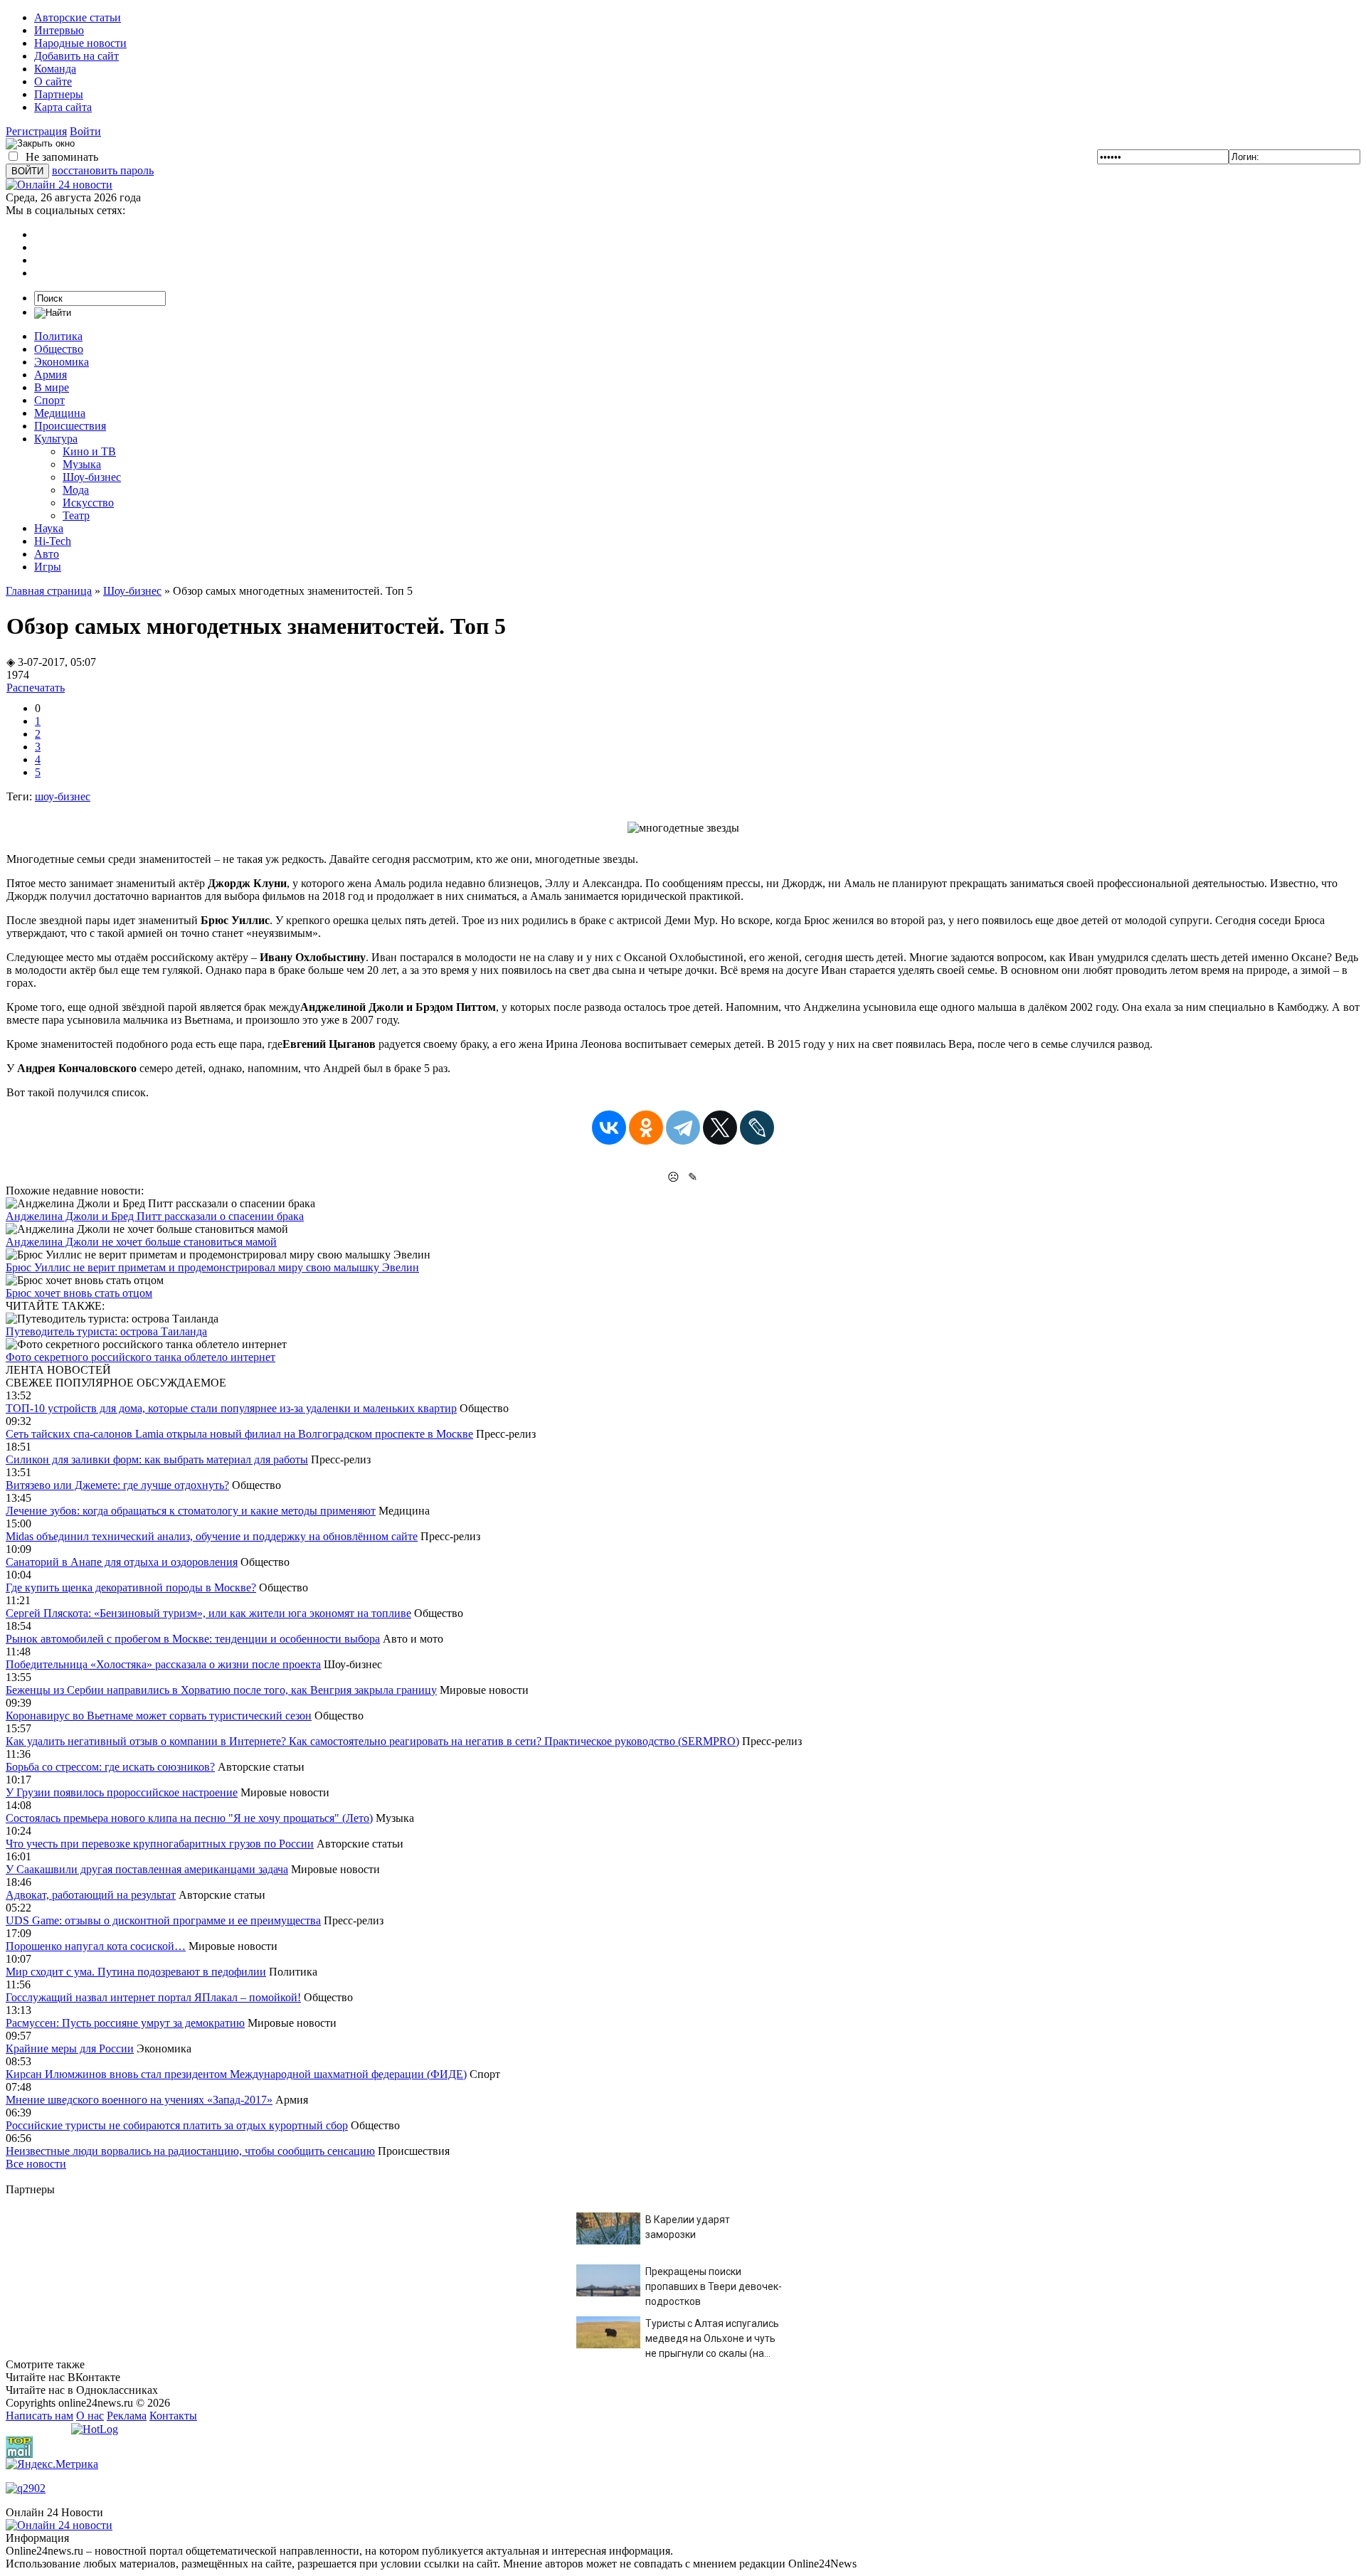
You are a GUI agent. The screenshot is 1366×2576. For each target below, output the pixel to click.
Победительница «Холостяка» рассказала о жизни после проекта (163, 1664)
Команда (55, 69)
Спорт (49, 400)
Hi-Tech (53, 541)
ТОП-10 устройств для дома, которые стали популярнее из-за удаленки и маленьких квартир (231, 1408)
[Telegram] (683, 1128)
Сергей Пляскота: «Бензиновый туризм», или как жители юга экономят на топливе (208, 1613)
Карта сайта (63, 107)
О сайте (53, 81)
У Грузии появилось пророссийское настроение (122, 1792)
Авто (47, 554)
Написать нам (39, 2416)
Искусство (88, 503)
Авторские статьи (78, 17)
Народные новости (80, 43)
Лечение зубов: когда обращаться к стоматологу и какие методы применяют (191, 1511)
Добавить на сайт (76, 56)
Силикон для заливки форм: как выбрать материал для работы (157, 1459)
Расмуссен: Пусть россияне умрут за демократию (125, 2023)
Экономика (62, 362)
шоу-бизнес (63, 796)
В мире (52, 387)
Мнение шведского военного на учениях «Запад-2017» (139, 2100)
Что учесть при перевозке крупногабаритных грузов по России (160, 1844)
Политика (58, 336)
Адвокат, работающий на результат (91, 1895)
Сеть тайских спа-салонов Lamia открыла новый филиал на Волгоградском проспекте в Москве (239, 1434)
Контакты (173, 2416)
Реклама (127, 2416)
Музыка (82, 464)
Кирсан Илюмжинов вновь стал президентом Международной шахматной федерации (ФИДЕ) (236, 2074)
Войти (85, 131)
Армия (51, 375)
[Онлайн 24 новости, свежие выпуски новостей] (59, 185)
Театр (76, 515)
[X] (720, 1128)
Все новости (36, 2164)
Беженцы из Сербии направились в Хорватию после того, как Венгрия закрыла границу (221, 1690)
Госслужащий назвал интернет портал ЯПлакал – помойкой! (153, 1997)
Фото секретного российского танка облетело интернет (141, 1357)
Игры (48, 567)
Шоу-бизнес (92, 477)
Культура (56, 439)
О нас (90, 2416)
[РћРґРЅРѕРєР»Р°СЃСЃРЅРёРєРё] (646, 1128)
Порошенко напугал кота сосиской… (96, 1946)
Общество (59, 349)
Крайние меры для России (70, 2048)
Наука (49, 528)
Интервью (59, 30)
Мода (76, 490)
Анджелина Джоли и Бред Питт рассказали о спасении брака (155, 1216)
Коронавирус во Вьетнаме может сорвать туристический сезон (159, 1716)
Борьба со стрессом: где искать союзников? (110, 1767)
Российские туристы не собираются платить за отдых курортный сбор (177, 2125)
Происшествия (70, 426)
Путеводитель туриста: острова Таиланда (106, 1331)
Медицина (60, 413)
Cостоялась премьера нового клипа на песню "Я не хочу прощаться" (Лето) (189, 1818)
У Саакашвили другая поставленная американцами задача (147, 1869)
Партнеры (59, 94)
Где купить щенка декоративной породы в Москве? (131, 1588)
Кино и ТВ (89, 451)
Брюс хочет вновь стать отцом (79, 1293)
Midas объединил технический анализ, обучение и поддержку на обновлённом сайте (212, 1536)
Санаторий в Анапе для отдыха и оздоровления (122, 1562)
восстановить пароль (103, 170)
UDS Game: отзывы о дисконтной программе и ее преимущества (163, 1920)
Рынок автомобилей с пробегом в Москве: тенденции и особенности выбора (193, 1639)
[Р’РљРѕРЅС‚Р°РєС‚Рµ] (609, 1128)
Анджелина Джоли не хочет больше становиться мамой (141, 1242)
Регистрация (36, 131)
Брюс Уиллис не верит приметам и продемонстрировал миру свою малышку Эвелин (212, 1267)
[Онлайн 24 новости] (59, 2525)
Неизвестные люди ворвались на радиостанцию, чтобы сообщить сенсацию (190, 2151)
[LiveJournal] (757, 1128)
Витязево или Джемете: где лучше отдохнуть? (117, 1485)
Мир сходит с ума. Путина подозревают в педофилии (136, 1972)
